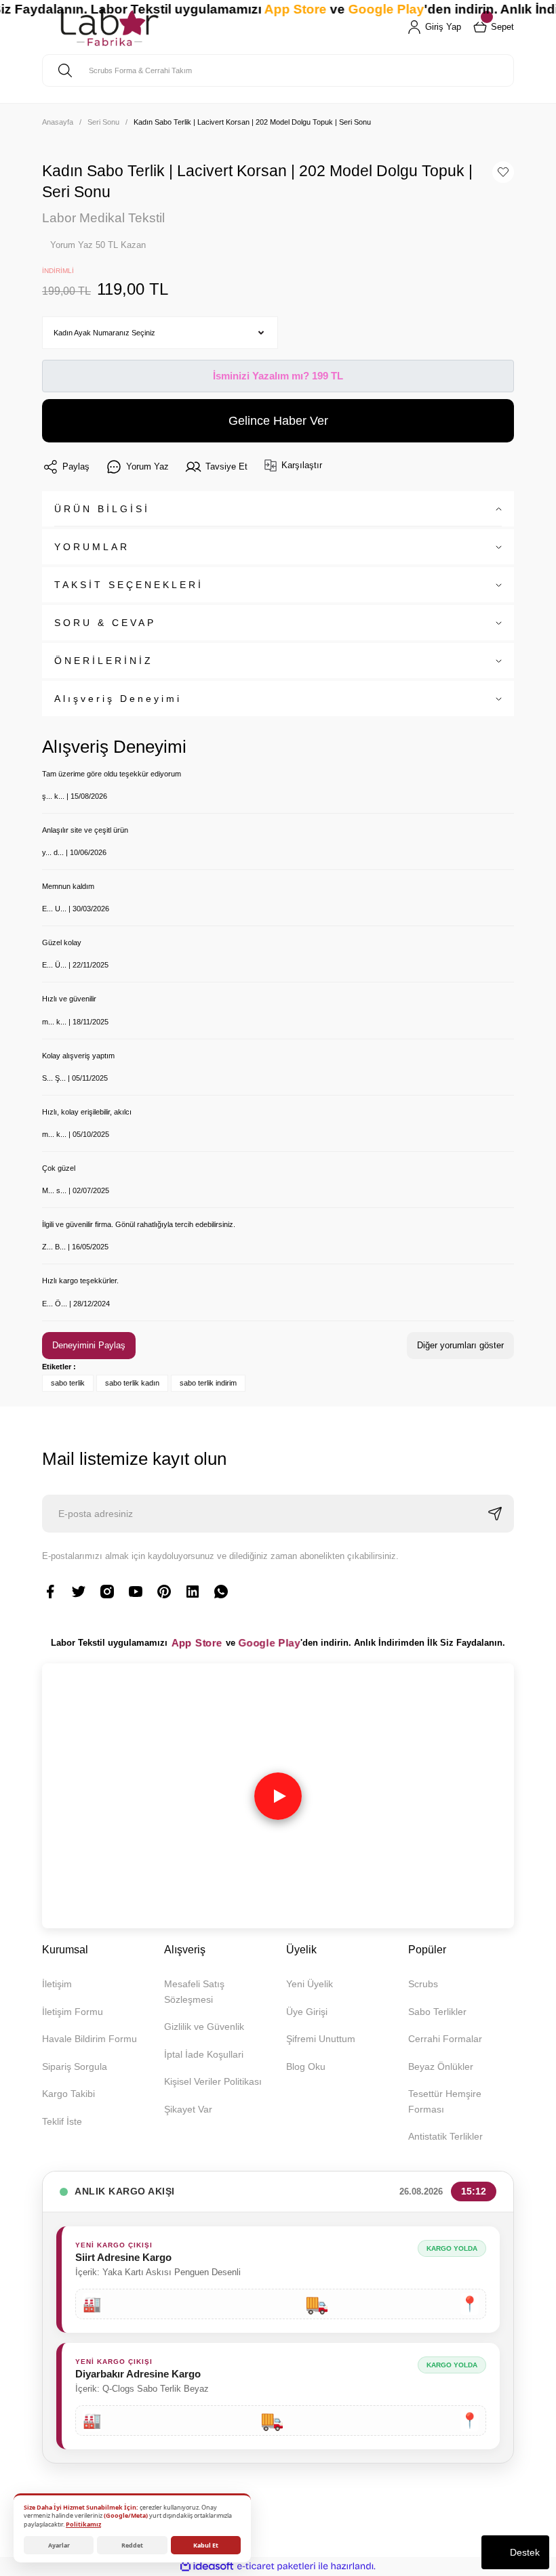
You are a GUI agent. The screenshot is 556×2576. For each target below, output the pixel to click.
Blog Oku (306, 2066)
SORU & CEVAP (105, 623)
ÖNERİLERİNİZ (104, 661)
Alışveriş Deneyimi (118, 699)
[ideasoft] (207, 2567)
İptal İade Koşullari (204, 2054)
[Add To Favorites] (503, 172)
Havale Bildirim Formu (90, 2039)
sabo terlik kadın (132, 1383)
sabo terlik (68, 1383)
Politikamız (83, 2524)
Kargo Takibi (68, 2094)
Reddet (132, 2545)
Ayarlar (59, 2545)
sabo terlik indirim (208, 1383)
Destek (525, 2552)
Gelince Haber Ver (278, 421)
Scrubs (423, 1984)
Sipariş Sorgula (75, 2066)
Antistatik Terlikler (445, 2136)
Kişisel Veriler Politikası (213, 2081)
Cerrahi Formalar (445, 2039)
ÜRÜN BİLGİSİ (102, 509)
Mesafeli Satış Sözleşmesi (194, 1991)
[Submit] (495, 1514)
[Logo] (110, 27)
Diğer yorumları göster (460, 1345)
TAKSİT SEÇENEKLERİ (129, 585)
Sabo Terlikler (437, 2012)
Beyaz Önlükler (441, 2066)
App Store (197, 1643)
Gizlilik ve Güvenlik (204, 2027)
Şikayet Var (188, 2109)
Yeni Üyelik (310, 1984)
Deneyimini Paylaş (89, 1345)
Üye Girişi (307, 2012)
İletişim (57, 1984)
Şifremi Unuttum (321, 2039)
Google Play (270, 1643)
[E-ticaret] (276, 2566)
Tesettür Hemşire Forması (445, 2101)
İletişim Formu (73, 2012)
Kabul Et (206, 2545)
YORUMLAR (92, 547)
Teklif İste (62, 2121)
